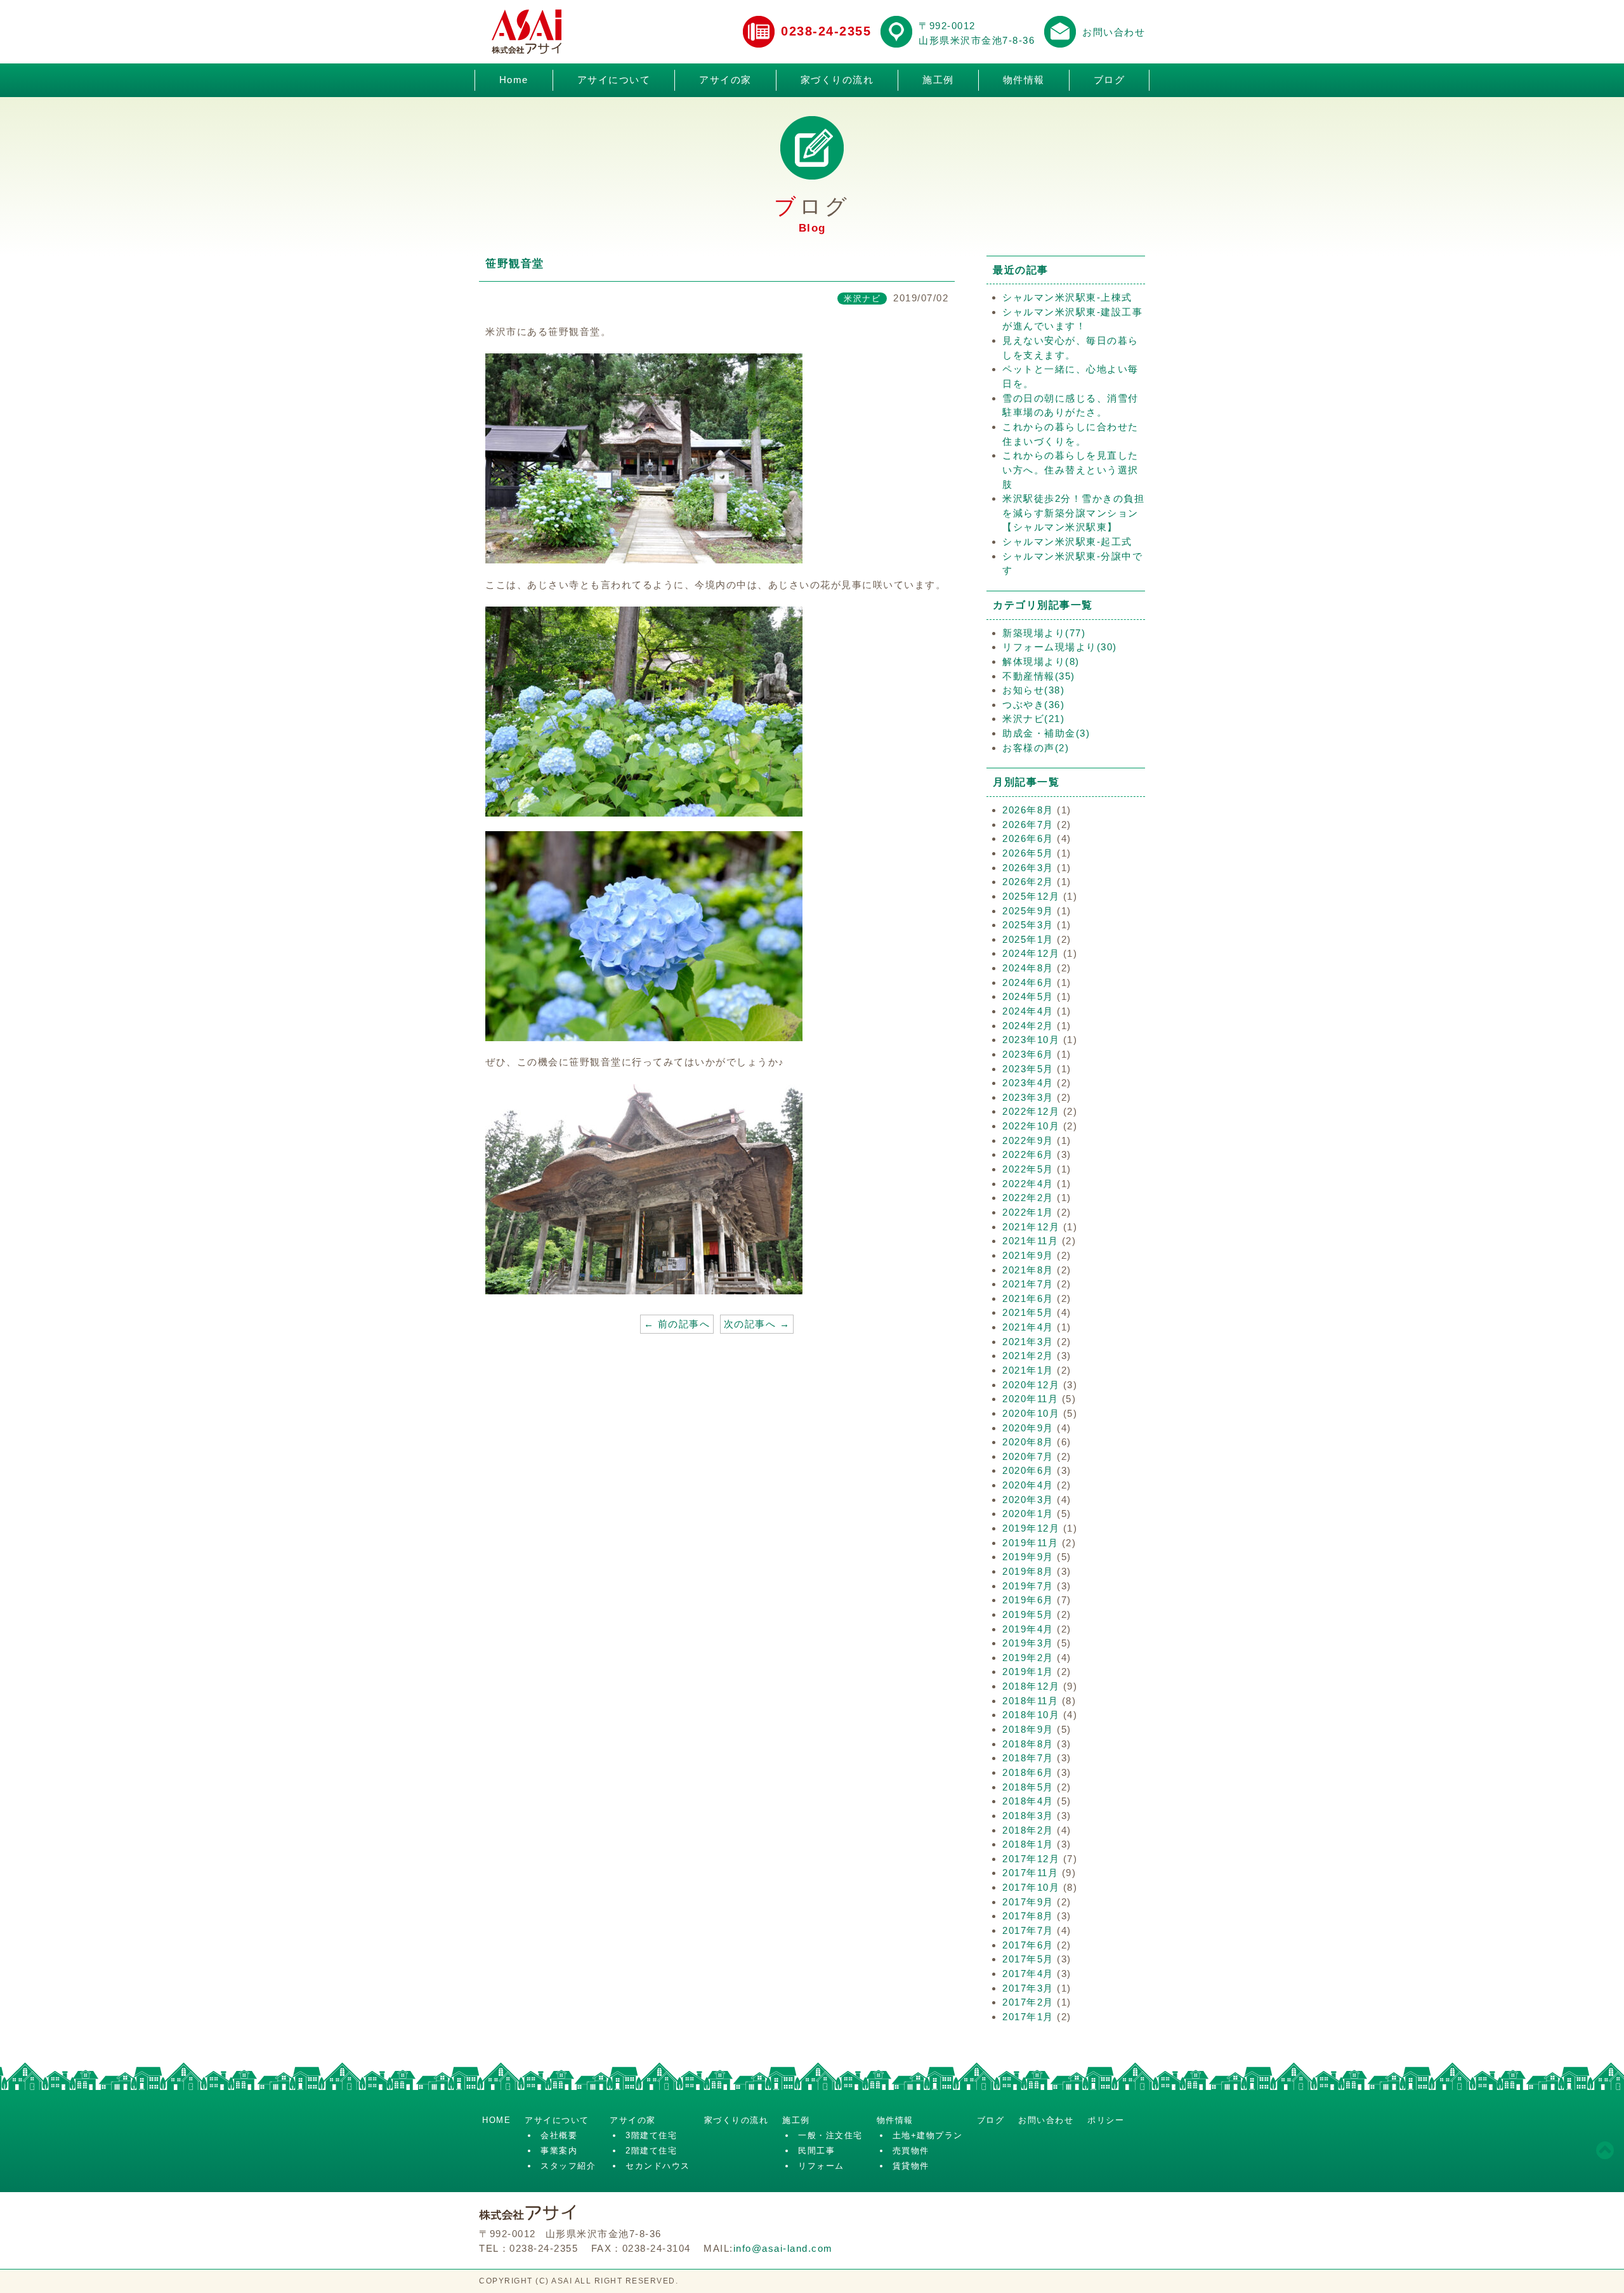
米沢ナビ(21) (1033, 719)
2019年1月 (1028, 1672)
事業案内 (559, 2151)
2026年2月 (1028, 882)
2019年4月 (1028, 1629)
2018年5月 (1028, 1787)
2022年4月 (1028, 1184)
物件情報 (1024, 80)
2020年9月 (1028, 1428)
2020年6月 (1028, 1470)
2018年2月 (1028, 1830)
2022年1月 (1028, 1212)
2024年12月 (1031, 953)
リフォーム (821, 2166)
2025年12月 (1031, 896)
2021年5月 (1028, 1312)
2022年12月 (1031, 1111)
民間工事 (816, 2151)
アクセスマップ (896, 32)
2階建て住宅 (651, 2151)
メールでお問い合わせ (1060, 32)
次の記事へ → (757, 1324)
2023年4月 (1028, 1083)
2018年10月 (1031, 1715)
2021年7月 (1028, 1284)
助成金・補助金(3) (1046, 733)
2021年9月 (1028, 1255)
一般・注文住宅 (830, 2135)
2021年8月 (1028, 1270)
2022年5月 (1028, 1169)
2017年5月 (1028, 1959)
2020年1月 (1028, 1514)
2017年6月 (1028, 1945)
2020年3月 (1028, 1500)
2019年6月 (1028, 1600)
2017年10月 (1031, 1887)
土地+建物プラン (928, 2135)
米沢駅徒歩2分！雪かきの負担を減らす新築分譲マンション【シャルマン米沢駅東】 (1073, 513)
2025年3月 (1028, 925)
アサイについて (614, 80)
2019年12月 (1031, 1528)
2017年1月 (1028, 2017)
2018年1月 (1028, 1844)
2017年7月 (1028, 1930)
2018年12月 (1031, 1686)
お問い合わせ (1114, 32)
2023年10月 (1031, 1040)
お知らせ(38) (1033, 690)
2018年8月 (1028, 1744)
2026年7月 (1028, 825)
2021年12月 (1031, 1227)
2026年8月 (1028, 810)
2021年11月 (1030, 1241)
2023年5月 (1028, 1069)
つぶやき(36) (1033, 705)
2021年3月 (1028, 1342)
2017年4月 (1028, 1974)
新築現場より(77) (1044, 633)
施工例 (938, 80)
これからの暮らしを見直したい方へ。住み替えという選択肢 (1071, 470)
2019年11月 (1030, 1543)
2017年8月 (1028, 1916)
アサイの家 (725, 80)
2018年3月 (1028, 1816)
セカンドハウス (658, 2166)
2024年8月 (1028, 968)
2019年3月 (1028, 1643)
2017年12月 (1031, 1859)
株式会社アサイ (527, 32)
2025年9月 (1028, 911)
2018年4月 (1028, 1801)
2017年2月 (1028, 2002)
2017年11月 (1030, 1873)
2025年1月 (1028, 939)
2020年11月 (1030, 1399)
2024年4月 (1028, 1011)
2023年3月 (1028, 1097)
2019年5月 (1028, 1614)
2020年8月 (1028, 1442)
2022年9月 (1028, 1140)
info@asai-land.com (783, 2248)
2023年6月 (1028, 1054)
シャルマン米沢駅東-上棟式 (1067, 297)
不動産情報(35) (1039, 676)
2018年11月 (1030, 1701)
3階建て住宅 (651, 2135)
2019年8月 (1028, 1571)
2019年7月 (1028, 1586)
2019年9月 (1028, 1557)
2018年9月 (1028, 1729)
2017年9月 (1028, 1902)
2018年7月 (1028, 1758)
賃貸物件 (911, 2166)
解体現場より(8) (1041, 661)
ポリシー (1106, 2120)
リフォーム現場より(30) (1060, 647)
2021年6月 (1028, 1298)
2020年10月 (1031, 1413)
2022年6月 (1028, 1154)
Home (514, 80)
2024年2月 (1028, 1026)
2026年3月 (1028, 868)
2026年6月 (1028, 838)
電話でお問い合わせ (759, 32)
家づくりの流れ (837, 80)
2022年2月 (1028, 1198)
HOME (496, 2120)
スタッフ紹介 (568, 2166)
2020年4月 (1028, 1485)
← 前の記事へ (677, 1324)
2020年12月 (1031, 1385)
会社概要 (559, 2135)
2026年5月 (1028, 853)
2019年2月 (1028, 1658)
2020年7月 (1028, 1456)
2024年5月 (1028, 996)
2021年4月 (1028, 1327)
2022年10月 (1031, 1126)
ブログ (1110, 80)
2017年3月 (1028, 1988)
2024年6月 (1028, 982)
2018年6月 (1028, 1772)
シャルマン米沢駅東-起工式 (1067, 542)
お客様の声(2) (1036, 748)
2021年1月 (1028, 1370)
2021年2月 (1028, 1356)
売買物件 (911, 2151)
